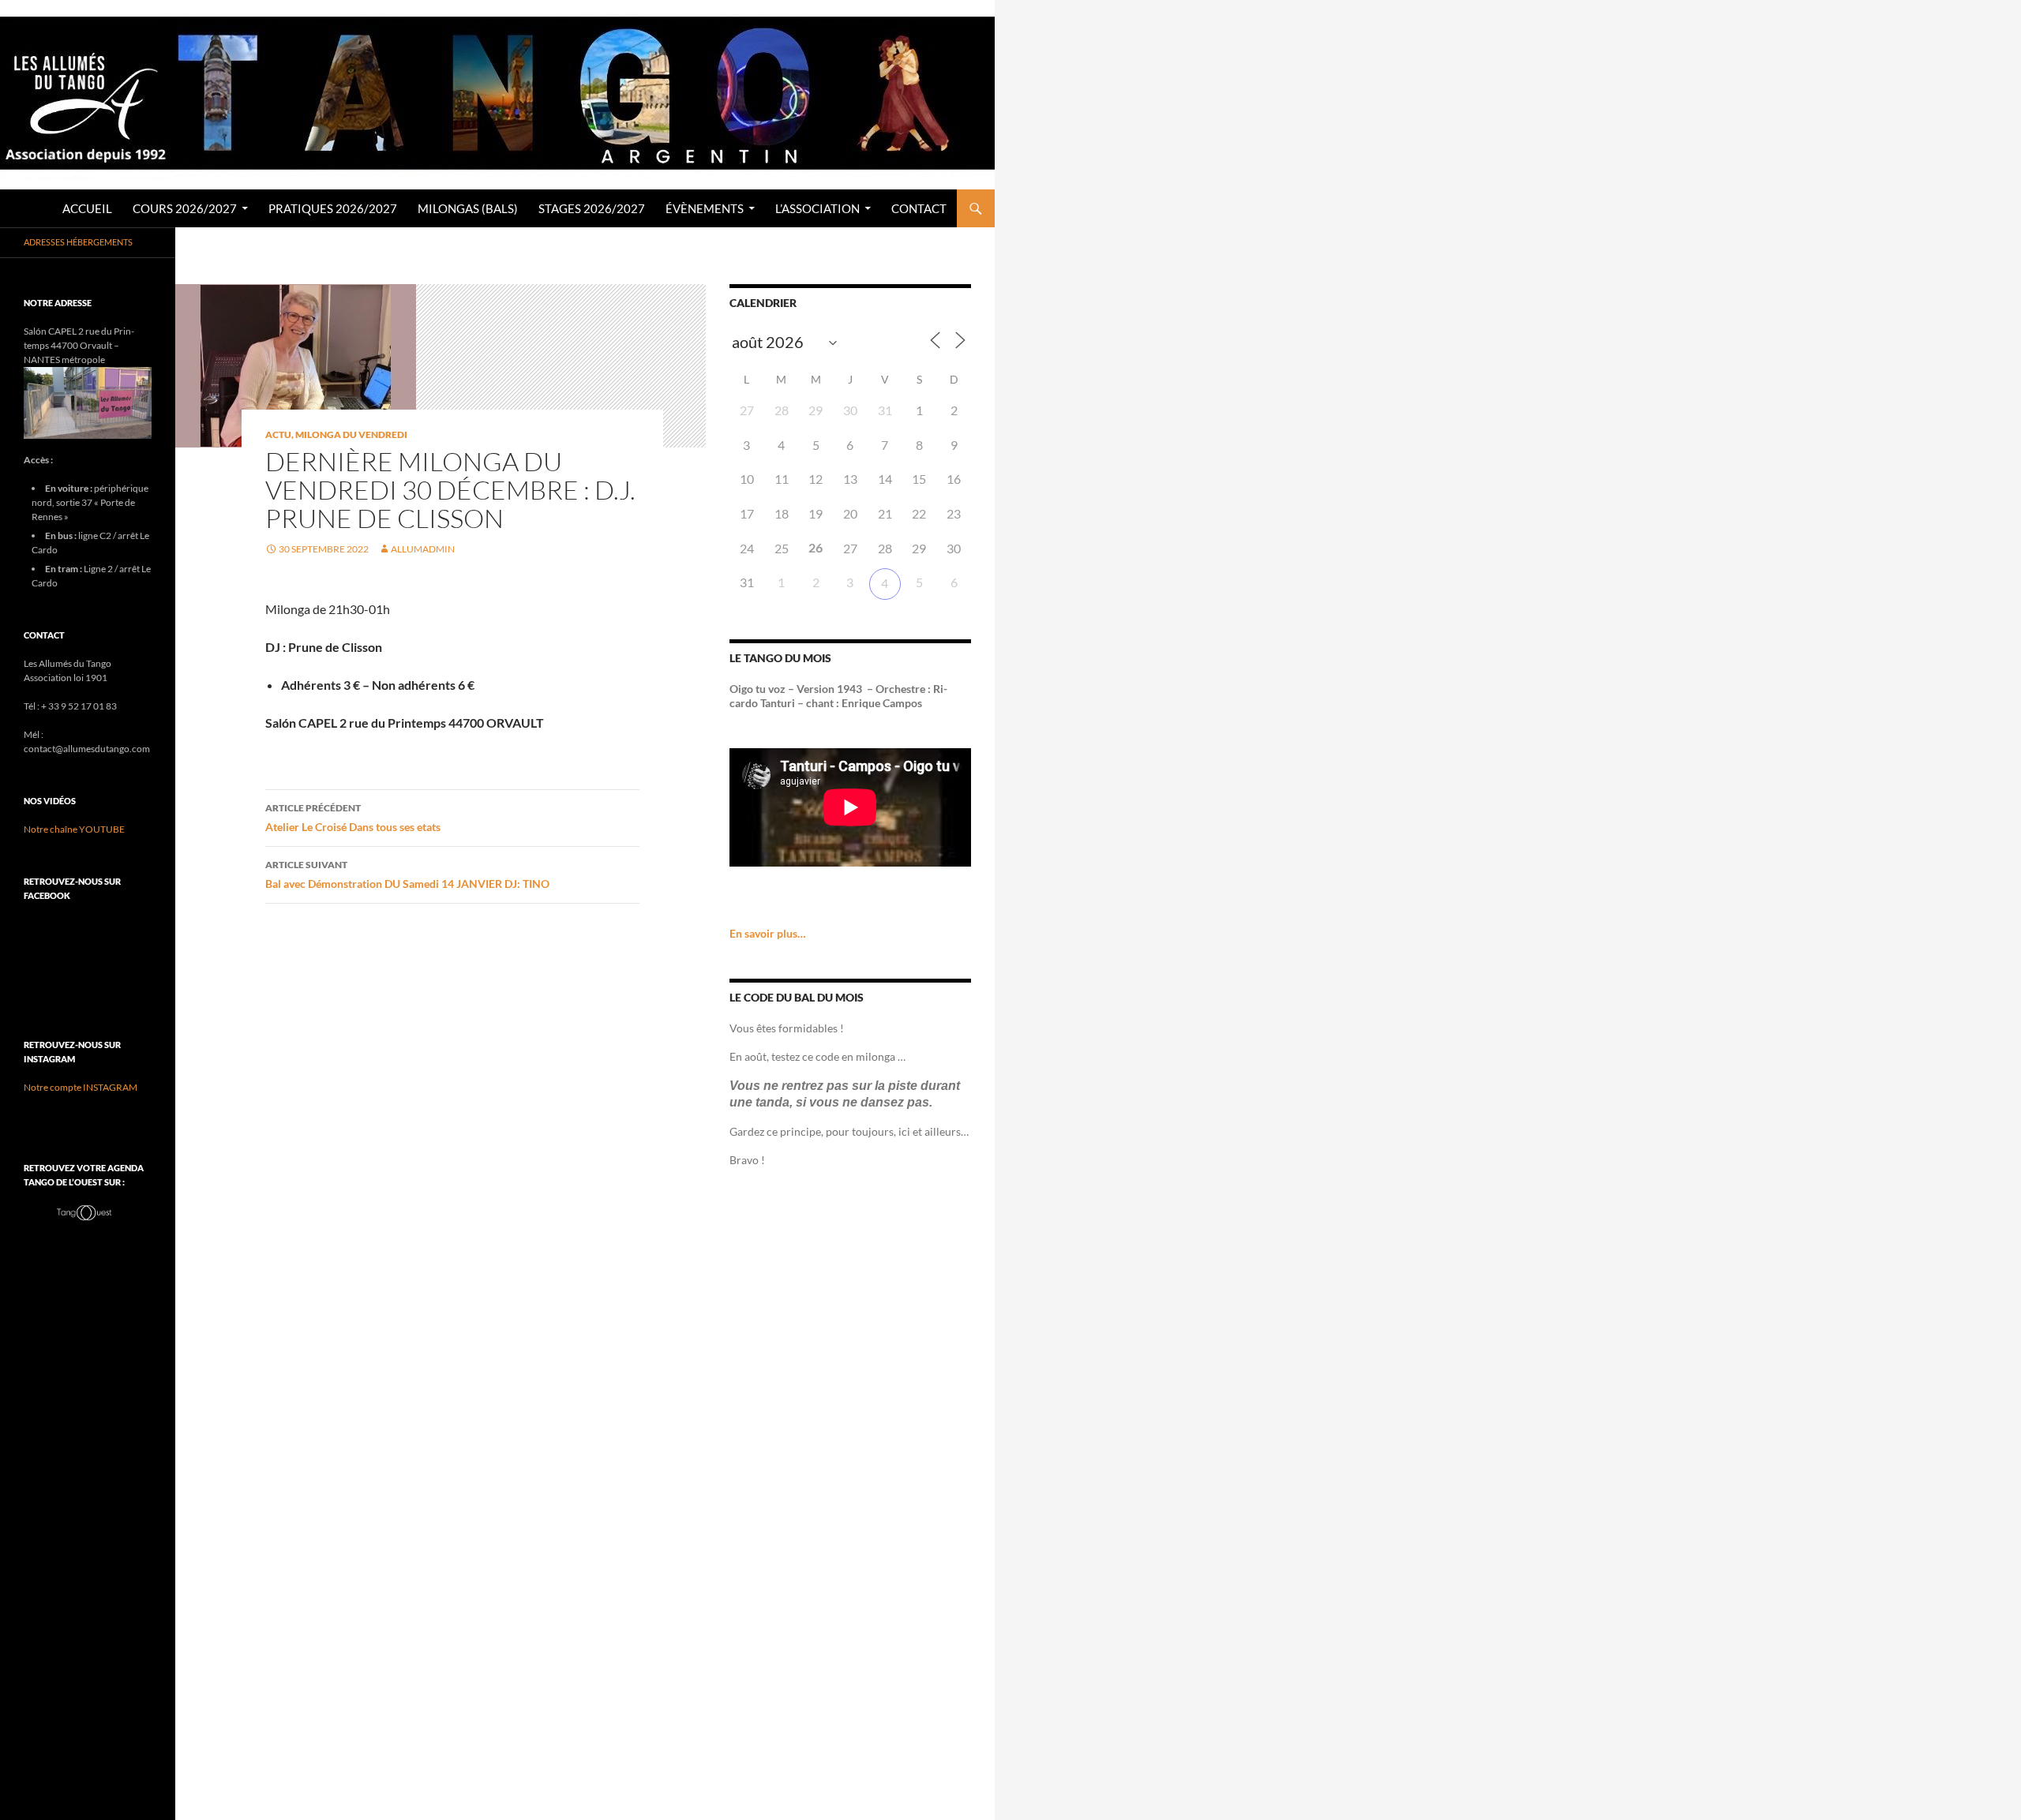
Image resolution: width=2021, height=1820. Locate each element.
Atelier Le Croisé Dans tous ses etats (353, 818)
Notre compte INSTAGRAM (81, 1087)
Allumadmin (423, 549)
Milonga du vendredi (351, 434)
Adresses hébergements (78, 242)
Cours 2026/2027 (185, 208)
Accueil (87, 208)
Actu (278, 434)
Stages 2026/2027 (592, 208)
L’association (817, 208)
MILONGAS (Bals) (468, 208)
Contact (919, 208)
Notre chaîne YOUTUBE (74, 829)
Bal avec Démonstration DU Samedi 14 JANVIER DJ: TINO (407, 874)
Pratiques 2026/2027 (333, 208)
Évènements (705, 208)
